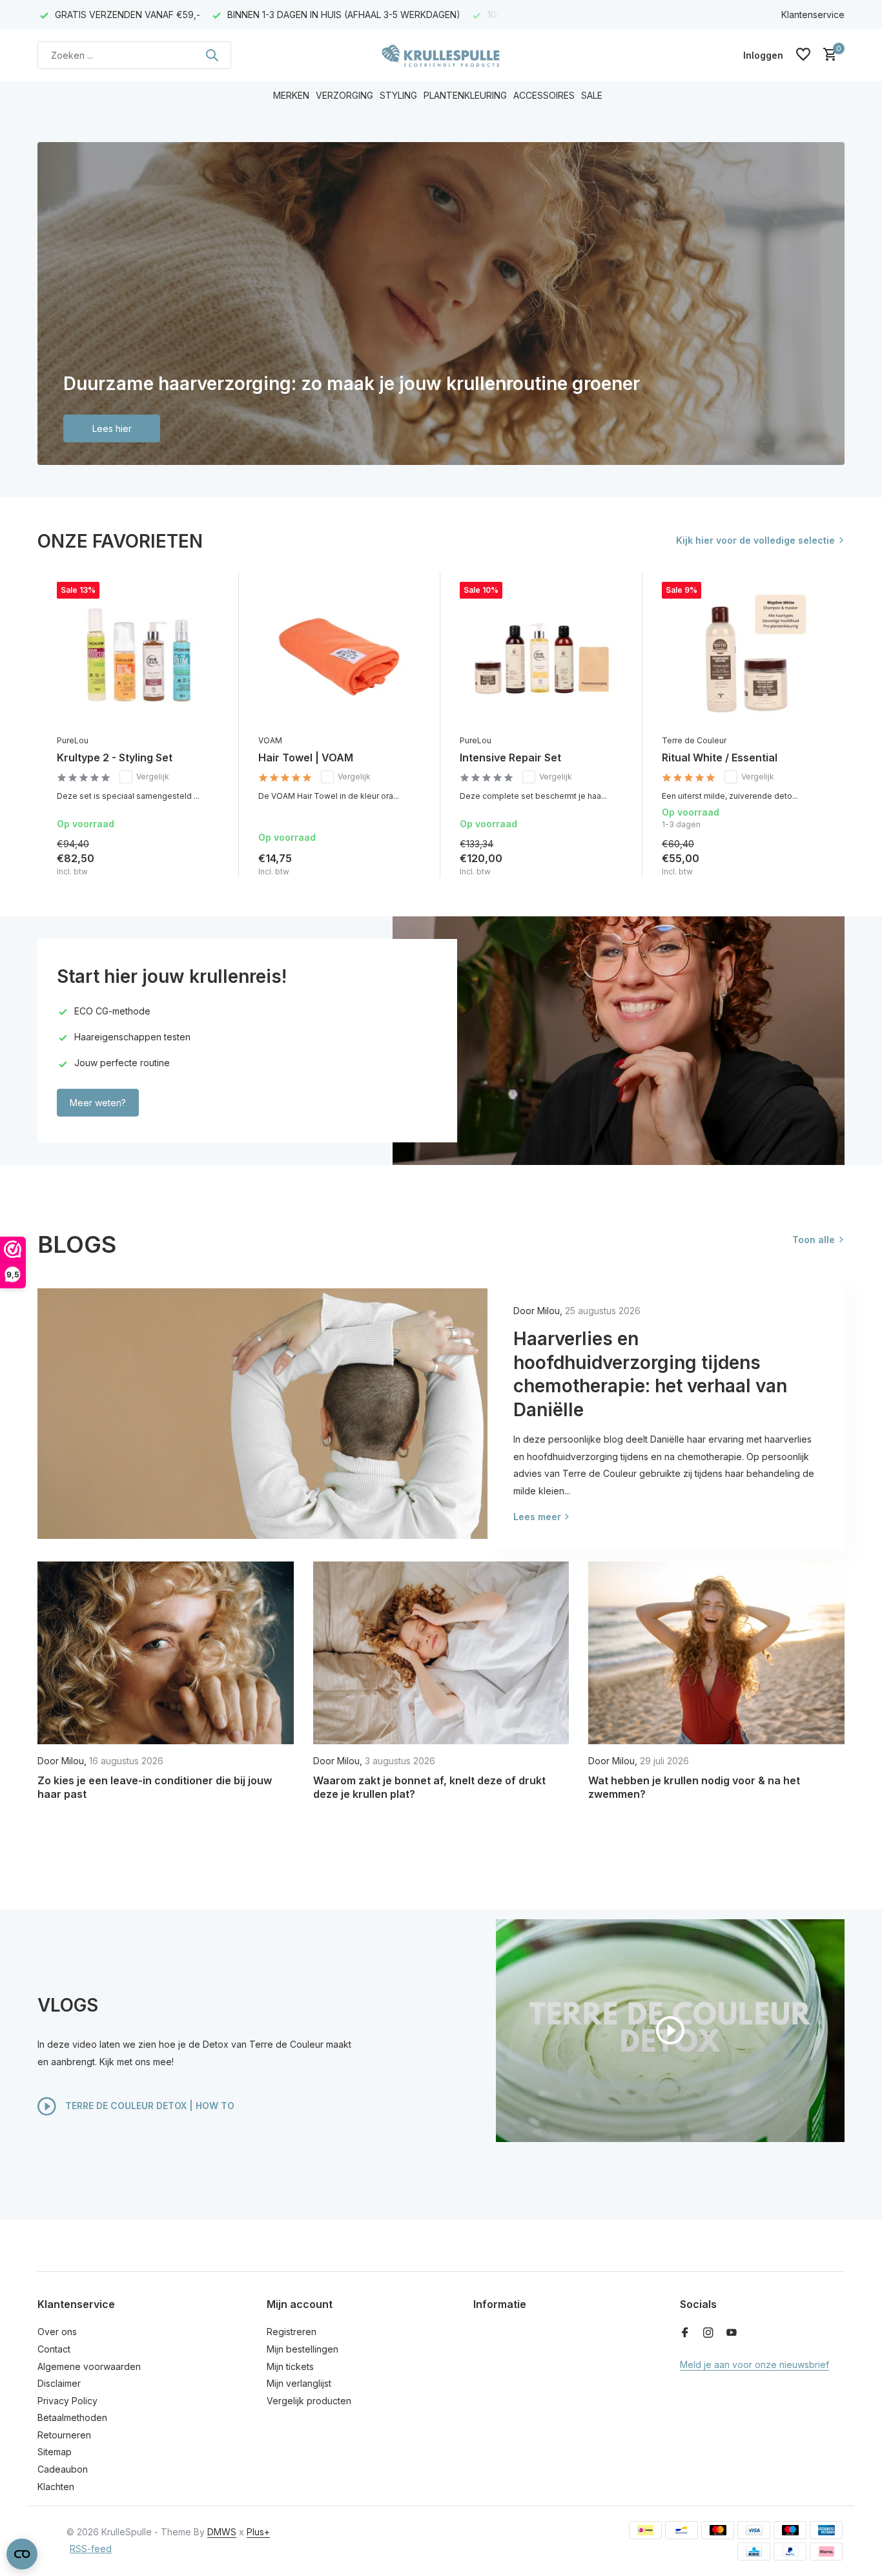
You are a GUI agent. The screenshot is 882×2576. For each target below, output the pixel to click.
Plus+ (258, 2532)
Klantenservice (813, 15)
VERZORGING (344, 95)
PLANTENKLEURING (465, 95)
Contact (54, 2349)
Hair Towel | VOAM (306, 757)
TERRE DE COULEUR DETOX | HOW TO (149, 2105)
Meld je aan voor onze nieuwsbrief (754, 2365)
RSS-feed (91, 2549)
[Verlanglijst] (803, 55)
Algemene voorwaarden (89, 2366)
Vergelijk (153, 777)
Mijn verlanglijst (299, 2383)
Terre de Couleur (694, 740)
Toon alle (814, 1240)
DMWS (222, 2532)
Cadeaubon (63, 2469)
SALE (592, 95)
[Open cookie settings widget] (22, 2554)
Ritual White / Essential (720, 757)
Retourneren (64, 2435)
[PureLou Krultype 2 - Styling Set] (138, 655)
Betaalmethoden (72, 2417)
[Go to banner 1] (441, 304)
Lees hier (112, 428)
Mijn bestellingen (303, 2349)
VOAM (270, 740)
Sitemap (55, 2452)
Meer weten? (98, 1103)
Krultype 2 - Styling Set (115, 757)
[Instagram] (708, 2333)
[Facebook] (685, 2333)
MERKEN (291, 95)
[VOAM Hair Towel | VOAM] (340, 655)
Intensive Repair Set (510, 757)
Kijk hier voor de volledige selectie (755, 540)
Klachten (56, 2487)
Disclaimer (59, 2383)
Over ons (57, 2332)
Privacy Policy (67, 2401)
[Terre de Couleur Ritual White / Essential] (743, 655)
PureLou (73, 740)
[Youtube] (732, 2333)
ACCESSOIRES (544, 95)
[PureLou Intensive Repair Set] (541, 655)
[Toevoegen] (207, 864)
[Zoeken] (212, 55)
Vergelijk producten (309, 2401)
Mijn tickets (290, 2366)
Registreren (292, 2332)
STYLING (398, 95)
